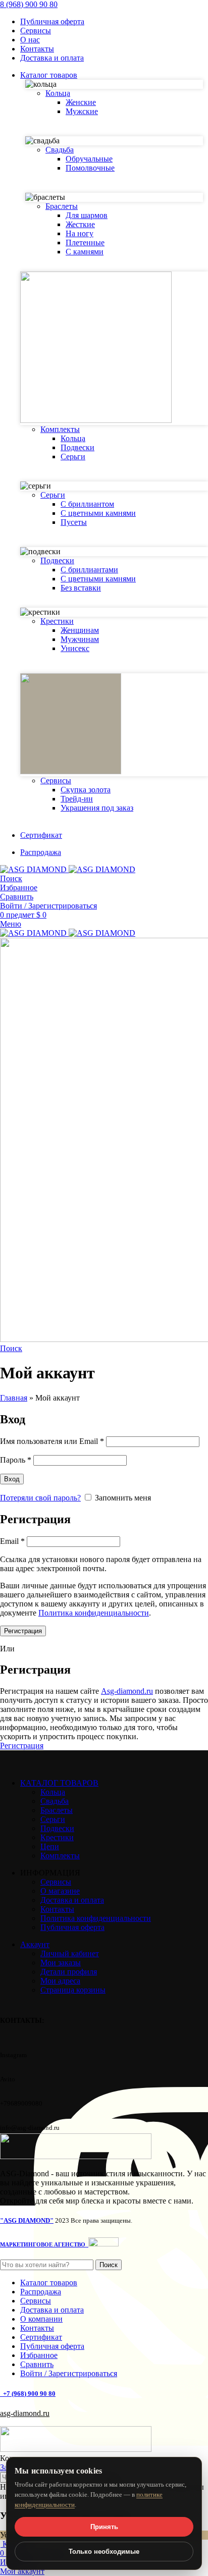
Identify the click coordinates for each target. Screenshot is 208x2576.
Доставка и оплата (72, 1900)
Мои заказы (61, 1963)
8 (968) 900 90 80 (29, 4)
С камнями (85, 252)
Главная (14, 1398)
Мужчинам (80, 639)
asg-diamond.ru (25, 2413)
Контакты (57, 1909)
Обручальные (89, 159)
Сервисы (56, 1882)
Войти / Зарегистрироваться (69, 2373)
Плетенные (85, 243)
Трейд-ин (77, 799)
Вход (12, 1479)
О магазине (60, 1891)
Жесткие (80, 224)
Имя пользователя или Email (52, 1441)
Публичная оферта (72, 1927)
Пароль (16, 1460)
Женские (81, 102)
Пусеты (74, 522)
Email (12, 1541)
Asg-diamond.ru (127, 1691)
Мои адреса (60, 1981)
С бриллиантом (87, 504)
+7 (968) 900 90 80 (29, 2394)
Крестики (57, 1837)
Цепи (50, 1846)
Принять (104, 2527)
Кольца (73, 438)
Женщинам (80, 630)
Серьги (73, 457)
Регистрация (23, 1631)
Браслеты (57, 1810)
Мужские (82, 111)
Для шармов (87, 215)
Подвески (77, 447)
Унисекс (75, 648)
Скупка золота (86, 790)
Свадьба (55, 1801)
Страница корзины (73, 1990)
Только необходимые (104, 2552)
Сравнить (37, 2364)
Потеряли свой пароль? (40, 1498)
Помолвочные (90, 168)
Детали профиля (69, 1972)
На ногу (80, 233)
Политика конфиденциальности (94, 1613)
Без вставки (81, 588)
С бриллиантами (89, 570)
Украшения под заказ (97, 808)
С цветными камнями (98, 513)
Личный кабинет (70, 1953)
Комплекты (60, 1856)
